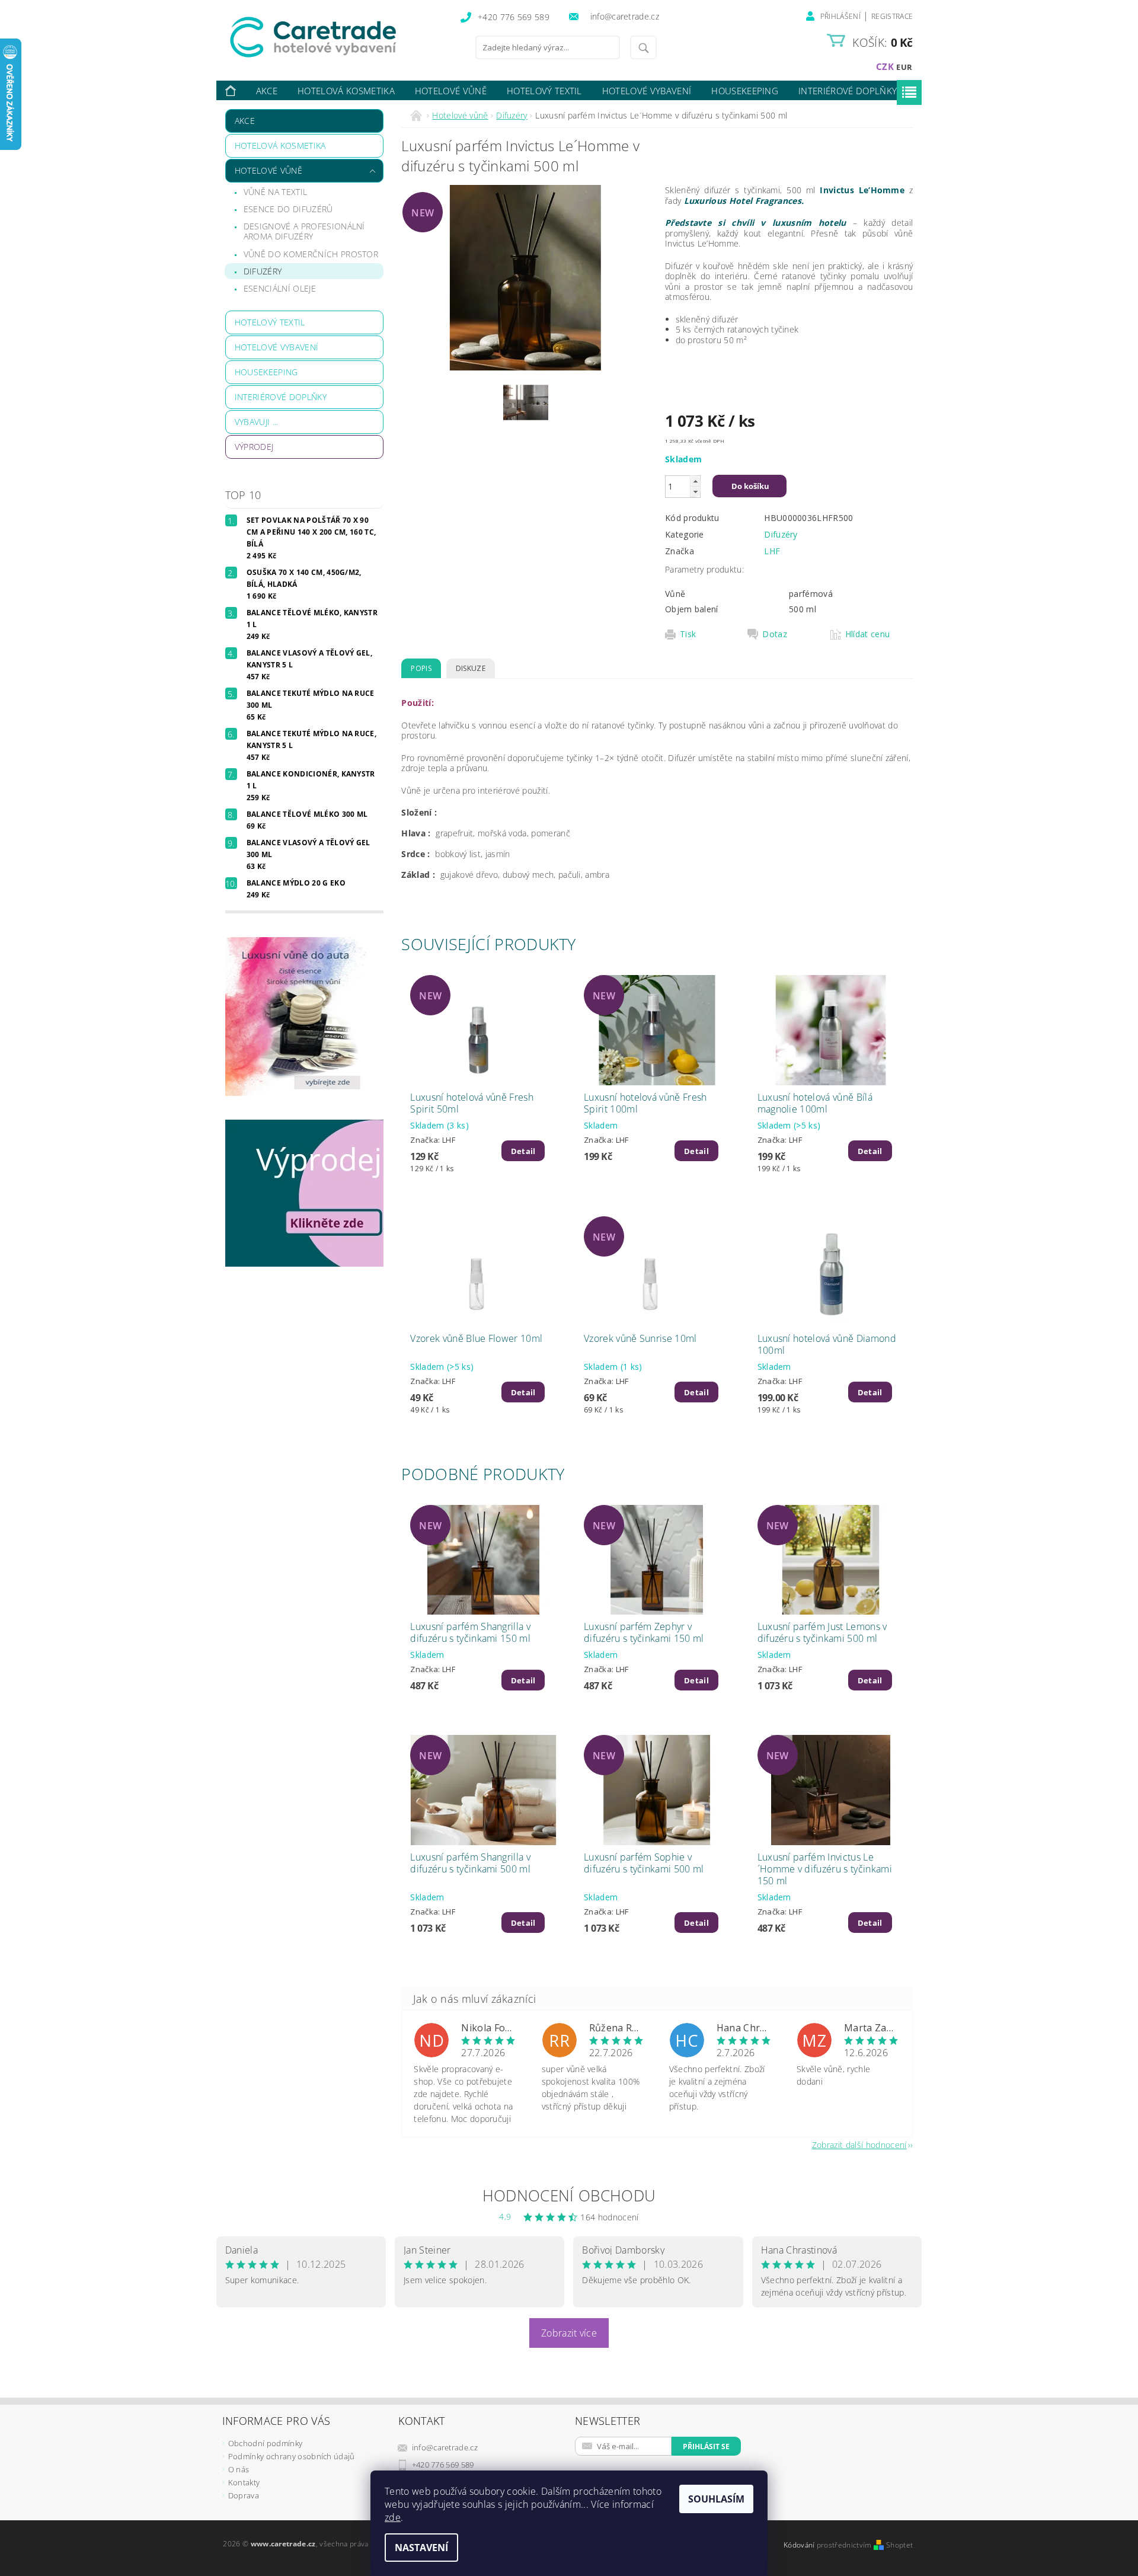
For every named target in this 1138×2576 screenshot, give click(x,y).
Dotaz (775, 634)
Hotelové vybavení (647, 91)
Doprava (244, 2495)
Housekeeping (745, 91)
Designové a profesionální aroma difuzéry (304, 231)
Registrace (892, 16)
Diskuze (471, 668)
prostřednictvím (845, 2545)
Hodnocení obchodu (569, 2195)
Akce (267, 91)
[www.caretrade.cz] (335, 37)
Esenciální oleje (280, 288)
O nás (239, 2469)
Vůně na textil (275, 192)
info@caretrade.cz (445, 2447)
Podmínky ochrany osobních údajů (292, 2456)
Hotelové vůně (451, 91)
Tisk (688, 634)
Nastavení (421, 2548)
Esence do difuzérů (288, 209)
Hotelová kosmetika (346, 91)
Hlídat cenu (868, 634)
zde (393, 2517)
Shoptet (899, 2545)
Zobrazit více (569, 2333)
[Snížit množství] (695, 492)
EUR (904, 67)
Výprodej (254, 447)
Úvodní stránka (231, 91)
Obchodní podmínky (265, 2443)
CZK (885, 66)
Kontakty (244, 2482)
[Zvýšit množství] (695, 481)
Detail (523, 1151)
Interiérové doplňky (848, 91)
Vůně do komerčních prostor (311, 254)
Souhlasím (716, 2499)
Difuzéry (263, 271)
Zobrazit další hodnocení (859, 2144)
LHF (772, 551)
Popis (421, 668)
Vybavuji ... (257, 422)
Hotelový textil (544, 91)
